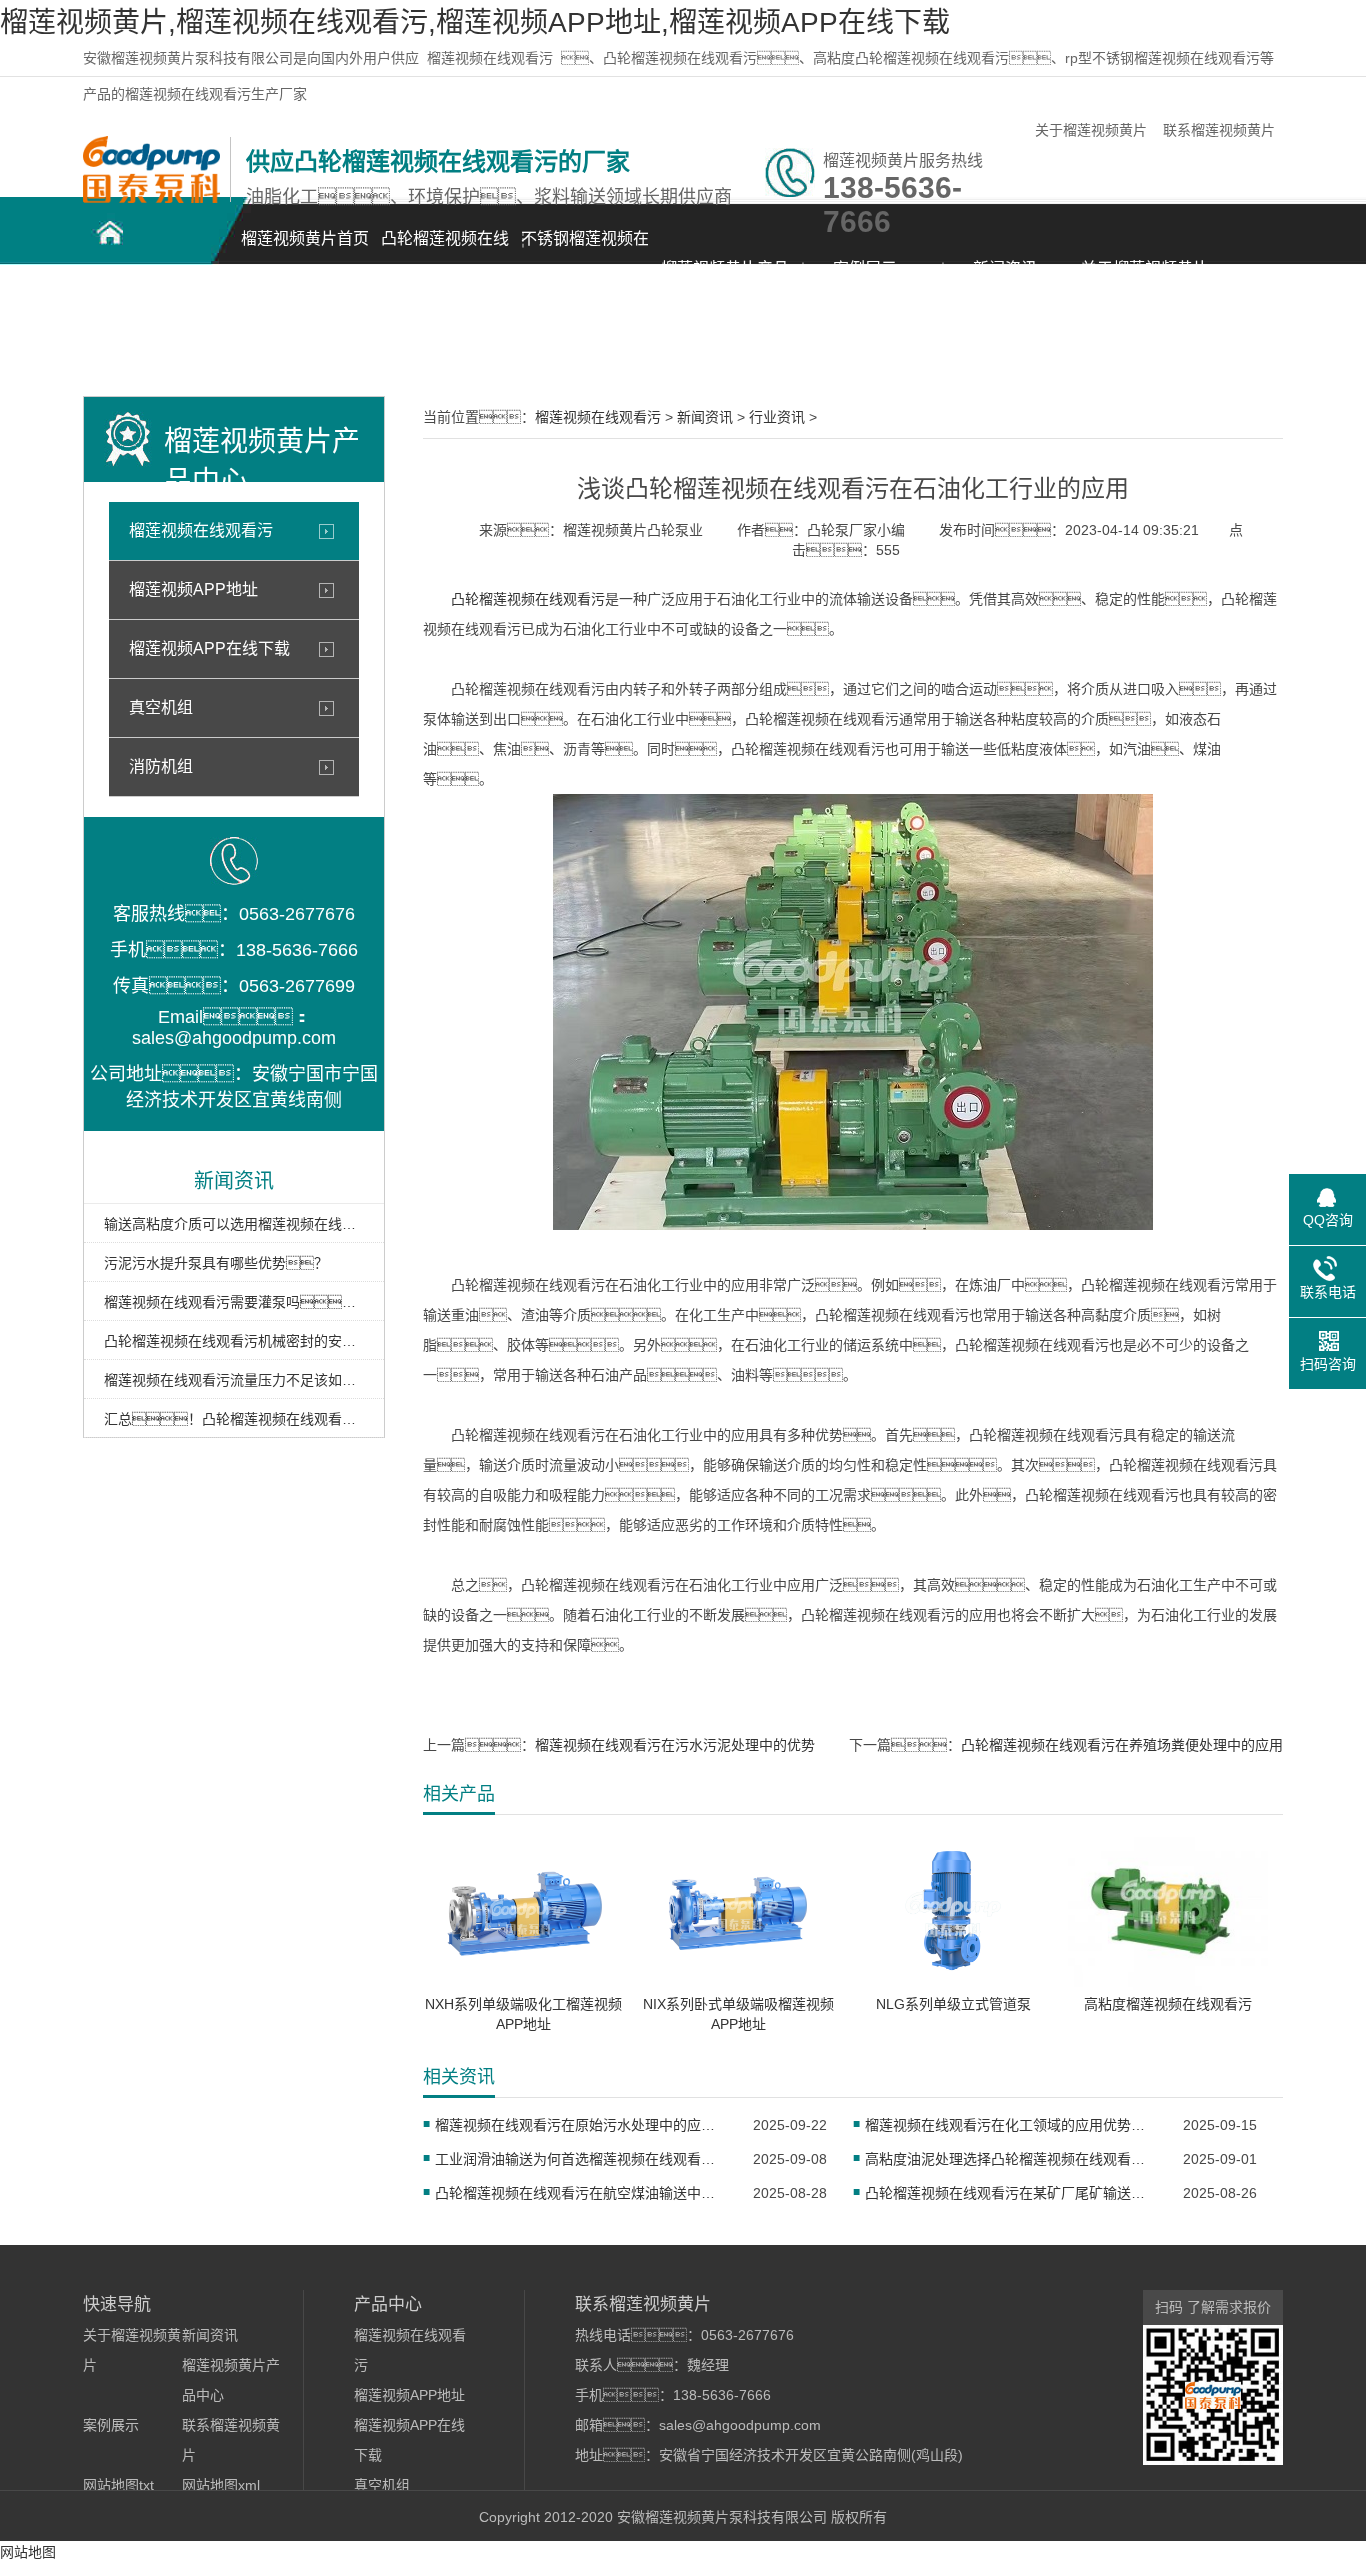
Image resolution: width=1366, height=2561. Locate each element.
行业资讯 (777, 417)
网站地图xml (221, 2485)
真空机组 (161, 707)
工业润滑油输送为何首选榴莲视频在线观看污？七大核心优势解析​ (581, 2159)
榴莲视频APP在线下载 (209, 648)
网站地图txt (118, 2485)
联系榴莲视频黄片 (1219, 130)
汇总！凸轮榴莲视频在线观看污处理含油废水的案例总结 (234, 1419)
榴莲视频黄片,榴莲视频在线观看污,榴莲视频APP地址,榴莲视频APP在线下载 (475, 22)
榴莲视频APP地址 (193, 589)
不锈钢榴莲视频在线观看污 (585, 249)
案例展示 (865, 268)
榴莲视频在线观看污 (490, 58)
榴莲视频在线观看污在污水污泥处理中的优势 (675, 1745)
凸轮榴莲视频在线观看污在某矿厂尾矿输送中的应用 (1011, 2193)
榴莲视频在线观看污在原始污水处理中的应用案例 (581, 2125)
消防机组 (161, 766)
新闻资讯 (1005, 268)
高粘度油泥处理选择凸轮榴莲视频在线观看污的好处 (1011, 2159)
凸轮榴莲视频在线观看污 (445, 249)
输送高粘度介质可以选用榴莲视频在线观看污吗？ (234, 1224)
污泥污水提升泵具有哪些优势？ (216, 1263)
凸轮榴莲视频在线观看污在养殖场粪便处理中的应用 (1122, 1745)
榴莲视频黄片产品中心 (725, 279)
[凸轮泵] (151, 198)
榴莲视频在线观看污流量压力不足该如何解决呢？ (234, 1380)
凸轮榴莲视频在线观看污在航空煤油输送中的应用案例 (581, 2193)
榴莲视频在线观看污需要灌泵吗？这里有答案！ (234, 1302)
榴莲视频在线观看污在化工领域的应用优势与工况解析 (1011, 2125)
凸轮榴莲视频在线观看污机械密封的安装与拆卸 (234, 1341)
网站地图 (28, 2552)
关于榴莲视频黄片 (1091, 130)
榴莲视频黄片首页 (305, 238)
